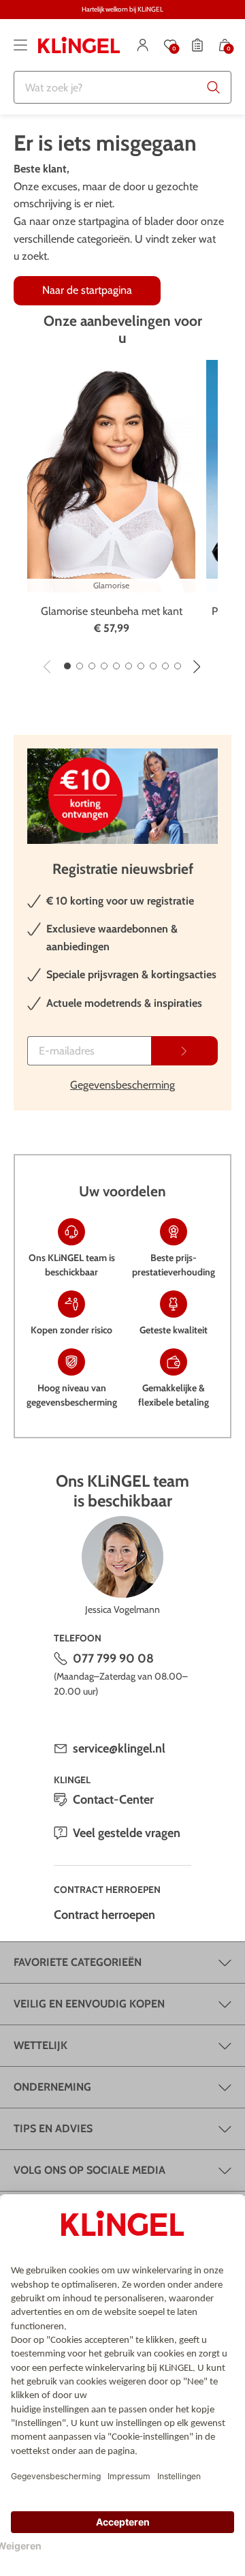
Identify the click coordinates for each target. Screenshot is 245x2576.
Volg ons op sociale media (89, 2170)
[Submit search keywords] (214, 87)
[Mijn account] (143, 45)
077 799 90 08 (113, 1658)
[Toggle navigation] (20, 45)
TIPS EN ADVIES (53, 2128)
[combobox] (122, 87)
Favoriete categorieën (78, 1962)
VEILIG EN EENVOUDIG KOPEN (89, 2004)
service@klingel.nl (119, 1748)
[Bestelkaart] (197, 45)
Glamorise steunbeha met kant (112, 611)
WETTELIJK (40, 2045)
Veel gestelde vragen (127, 1833)
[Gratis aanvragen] (184, 1051)
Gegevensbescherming (122, 1085)
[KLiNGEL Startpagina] (79, 45)
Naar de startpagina (87, 290)
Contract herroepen (104, 1915)
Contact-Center (113, 1800)
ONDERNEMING (52, 2087)
